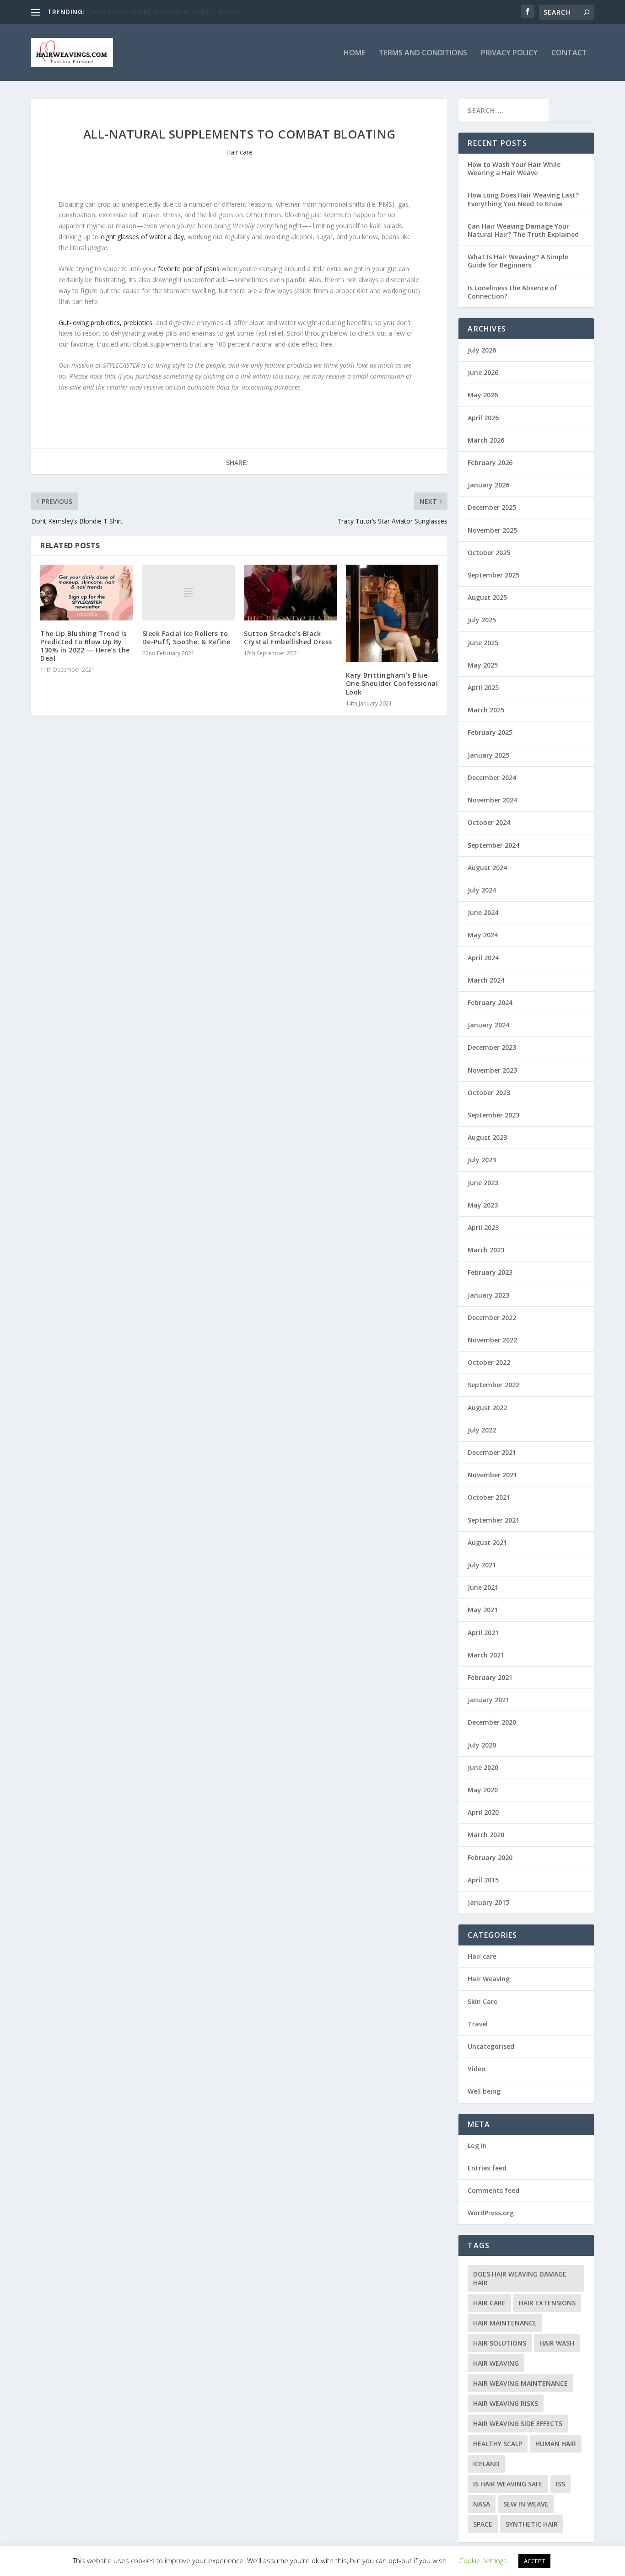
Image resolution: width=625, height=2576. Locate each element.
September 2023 (493, 1115)
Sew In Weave (526, 2504)
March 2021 (486, 1655)
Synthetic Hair (532, 2524)
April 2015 (483, 1880)
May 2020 (483, 1790)
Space (483, 2524)
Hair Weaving (489, 1979)
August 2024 (487, 868)
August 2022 (487, 1408)
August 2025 (487, 597)
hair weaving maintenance (520, 2383)
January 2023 (488, 1295)
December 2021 (492, 1452)
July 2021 (482, 1565)
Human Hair (556, 2444)
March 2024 (486, 980)
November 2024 (492, 800)
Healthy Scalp (498, 2444)
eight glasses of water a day (142, 237)
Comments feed (493, 2190)
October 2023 (489, 1093)
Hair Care (489, 2303)
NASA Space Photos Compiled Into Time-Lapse (157, 12)
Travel (478, 2024)
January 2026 (488, 485)
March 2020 (486, 1835)
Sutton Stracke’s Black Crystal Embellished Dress (288, 638)
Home (354, 53)
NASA (482, 2504)
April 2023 (483, 1227)
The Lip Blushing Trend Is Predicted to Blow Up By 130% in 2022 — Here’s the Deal (85, 646)
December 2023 (492, 1047)
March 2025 (486, 710)
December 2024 (492, 778)
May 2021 (483, 1610)
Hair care (239, 152)
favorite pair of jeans (189, 269)
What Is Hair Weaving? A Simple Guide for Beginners (518, 261)
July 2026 (482, 350)
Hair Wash (557, 2343)
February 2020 (490, 1857)
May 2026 (483, 395)
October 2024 (489, 822)
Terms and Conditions (423, 53)
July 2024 (482, 890)
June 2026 (483, 372)
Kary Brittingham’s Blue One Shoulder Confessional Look (392, 683)
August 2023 (487, 1137)
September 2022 (493, 1385)
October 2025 (489, 553)
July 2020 (482, 1745)
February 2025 (490, 732)
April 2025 (483, 687)
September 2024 (493, 845)
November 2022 (492, 1340)
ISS (560, 2484)
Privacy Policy (509, 53)
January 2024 (488, 1025)
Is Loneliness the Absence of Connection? (512, 292)
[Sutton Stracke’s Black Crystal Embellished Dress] (290, 593)
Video (477, 2069)
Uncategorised (491, 2046)
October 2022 (489, 1362)
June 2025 (483, 643)
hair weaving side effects (518, 2424)
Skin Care (482, 2001)
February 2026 (490, 462)
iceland (486, 2464)
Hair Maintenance (505, 2323)
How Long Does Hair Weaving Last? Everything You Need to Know (523, 199)
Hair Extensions (547, 2303)
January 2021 (488, 1700)
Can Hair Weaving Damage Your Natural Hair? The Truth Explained (523, 230)
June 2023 (483, 1183)
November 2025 (492, 530)
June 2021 (483, 1587)
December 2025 (492, 507)
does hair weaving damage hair (520, 2278)
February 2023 (490, 1272)
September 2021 (493, 1520)
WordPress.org (491, 2213)
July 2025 (482, 620)
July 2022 (482, 1430)
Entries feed (487, 2168)
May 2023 (483, 1205)
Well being (484, 2091)
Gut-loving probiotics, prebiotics (105, 323)
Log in (477, 2146)
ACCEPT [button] (534, 2561)
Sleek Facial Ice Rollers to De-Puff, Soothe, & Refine (186, 638)
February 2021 (490, 1677)
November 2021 (492, 1475)
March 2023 (486, 1250)
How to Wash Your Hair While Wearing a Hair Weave (514, 168)
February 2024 (490, 1002)
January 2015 (488, 1902)
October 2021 (489, 1497)
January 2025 (488, 755)
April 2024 (483, 958)
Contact (569, 53)
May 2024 (483, 935)
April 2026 (483, 418)
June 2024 (483, 912)
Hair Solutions (500, 2343)
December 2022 (492, 1317)
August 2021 (487, 1542)
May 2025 (483, 665)
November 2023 (492, 1070)
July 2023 (482, 1160)
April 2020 (483, 1812)
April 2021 (483, 1633)
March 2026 (486, 440)
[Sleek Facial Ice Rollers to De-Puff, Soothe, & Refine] (189, 592)
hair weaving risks (506, 2403)
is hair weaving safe (508, 2484)
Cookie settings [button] (483, 2560)
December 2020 (492, 1722)
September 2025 (493, 575)
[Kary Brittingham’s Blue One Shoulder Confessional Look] (392, 613)
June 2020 (483, 1767)
